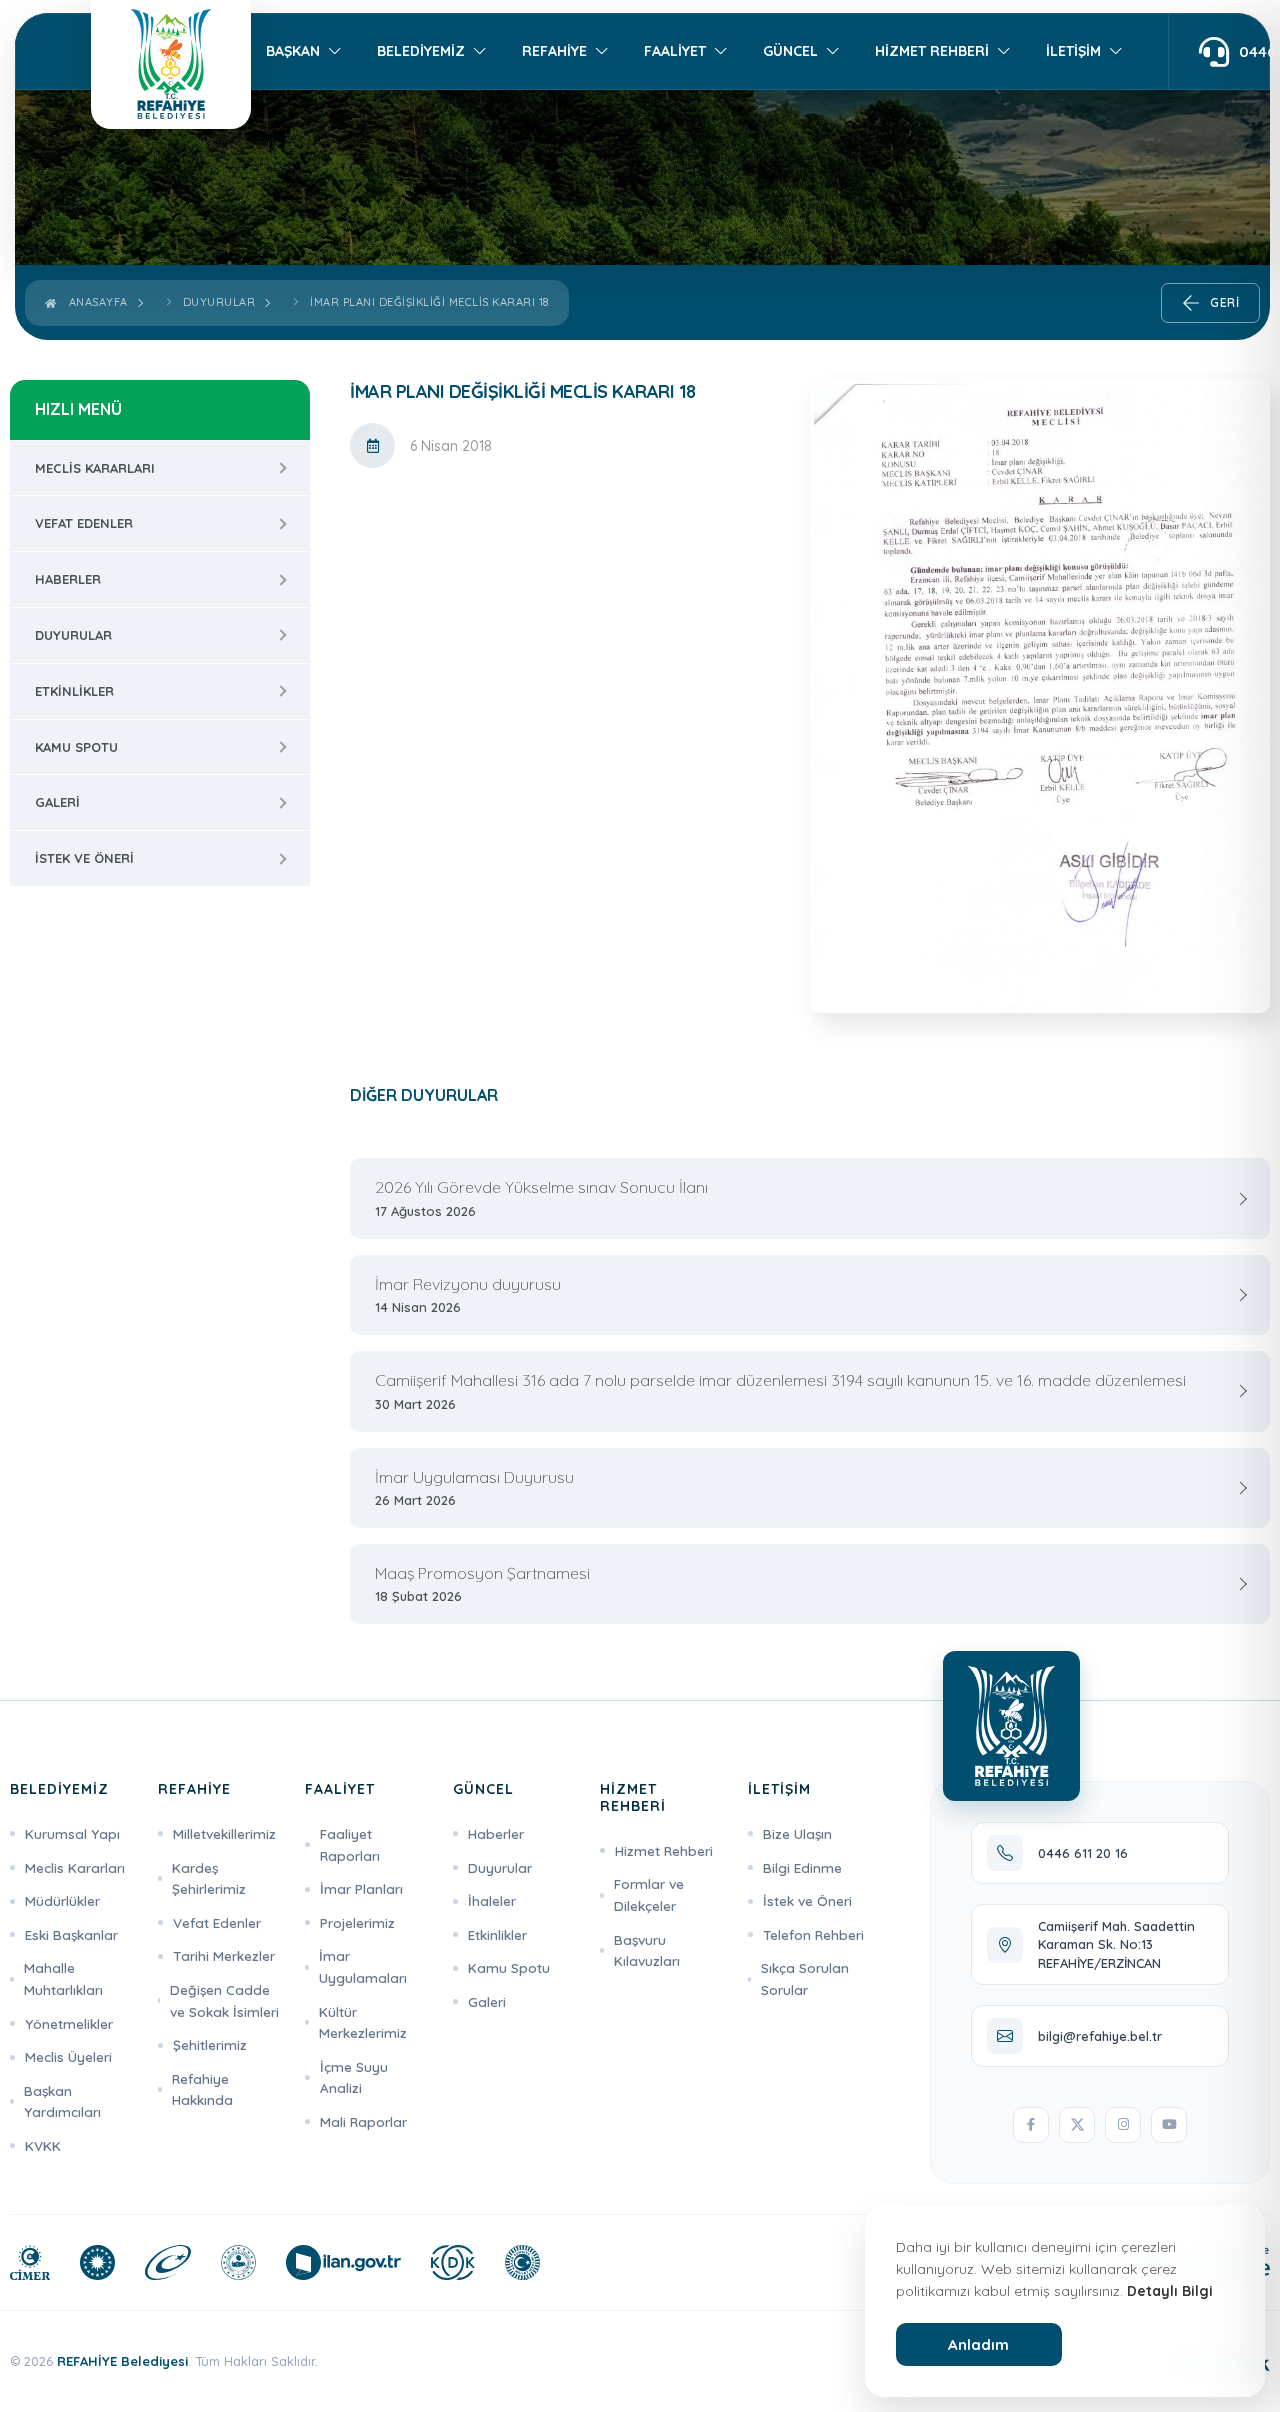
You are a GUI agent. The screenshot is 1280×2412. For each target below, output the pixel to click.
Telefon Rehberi (813, 1934)
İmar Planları (361, 1888)
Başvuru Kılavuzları (647, 1950)
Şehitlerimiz (210, 2044)
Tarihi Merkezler (224, 1955)
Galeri (57, 802)
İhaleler (492, 1900)
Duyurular (219, 302)
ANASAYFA (95, 302)
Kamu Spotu (76, 747)
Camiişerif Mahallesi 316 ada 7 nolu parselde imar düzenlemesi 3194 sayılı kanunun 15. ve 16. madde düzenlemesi (780, 1391)
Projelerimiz (357, 1922)
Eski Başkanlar (71, 1934)
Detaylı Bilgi (1170, 2291)
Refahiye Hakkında (202, 2089)
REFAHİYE (554, 51)
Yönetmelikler (69, 2023)
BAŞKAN (293, 51)
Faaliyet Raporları (350, 1844)
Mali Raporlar (363, 2121)
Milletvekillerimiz (224, 1833)
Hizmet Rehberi (664, 1850)
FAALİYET (675, 51)
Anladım (978, 2344)
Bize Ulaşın (797, 1833)
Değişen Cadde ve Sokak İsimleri (224, 2000)
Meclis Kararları (95, 468)
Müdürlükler (62, 1900)
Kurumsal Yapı (72, 1833)
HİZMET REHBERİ (932, 51)
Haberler (68, 579)
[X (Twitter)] (1077, 2125)
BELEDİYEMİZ (421, 51)
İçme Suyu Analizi (354, 2077)
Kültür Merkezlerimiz (363, 2022)
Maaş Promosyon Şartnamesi (482, 1584)
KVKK (43, 2145)
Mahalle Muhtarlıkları (63, 1978)
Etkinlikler (74, 691)
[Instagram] (1123, 2125)
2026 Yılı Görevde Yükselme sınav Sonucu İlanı (541, 1198)
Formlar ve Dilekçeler (649, 1894)
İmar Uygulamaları (363, 1966)
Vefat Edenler (84, 523)
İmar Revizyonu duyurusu (468, 1295)
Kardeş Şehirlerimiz (209, 1878)
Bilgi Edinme (802, 1867)
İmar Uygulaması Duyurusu (474, 1488)
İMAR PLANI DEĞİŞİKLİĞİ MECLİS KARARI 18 (429, 302)
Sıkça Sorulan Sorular (805, 1978)
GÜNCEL (790, 51)
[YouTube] (1169, 2125)
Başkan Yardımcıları (62, 2101)
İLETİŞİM (1073, 51)
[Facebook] (1031, 2125)
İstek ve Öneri (84, 858)
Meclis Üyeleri (68, 2056)
